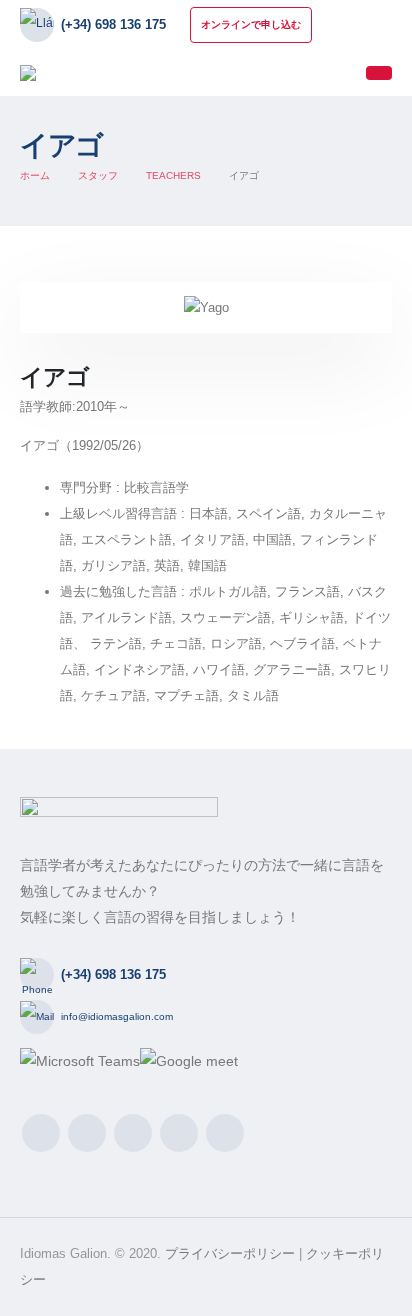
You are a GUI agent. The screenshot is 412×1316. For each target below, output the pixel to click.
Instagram (133, 1133)
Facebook (41, 1133)
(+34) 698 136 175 (113, 24)
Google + (225, 1133)
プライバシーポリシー (230, 1254)
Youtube (87, 1133)
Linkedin (179, 1133)
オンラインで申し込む (251, 24)
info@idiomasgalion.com (117, 1016)
